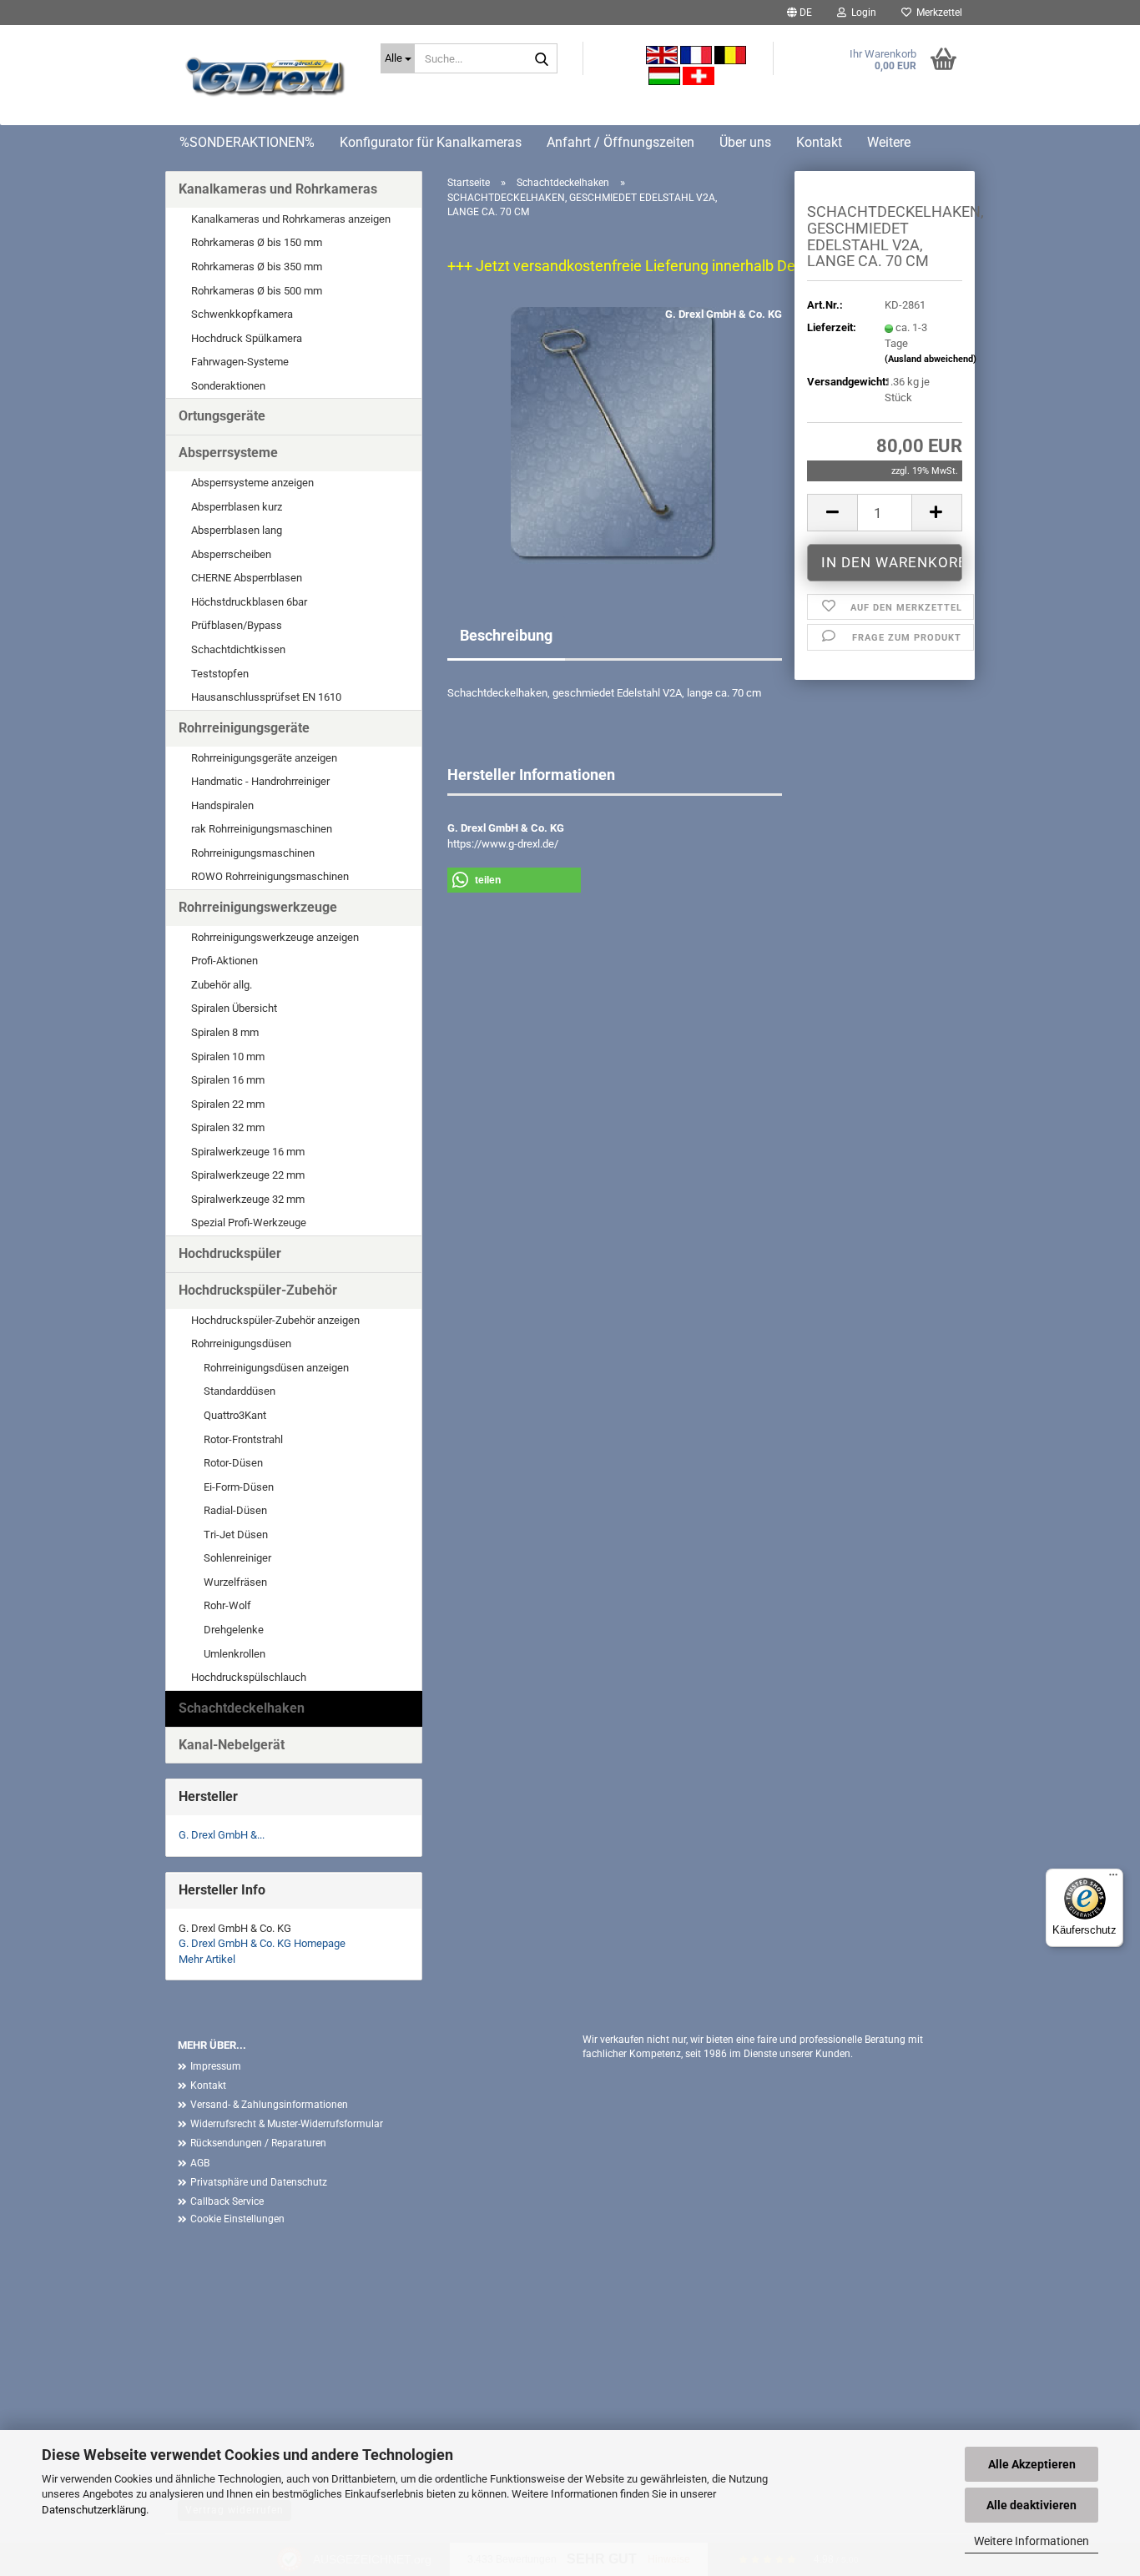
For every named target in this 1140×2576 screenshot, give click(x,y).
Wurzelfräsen (235, 1582)
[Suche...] (542, 59)
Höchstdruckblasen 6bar (249, 602)
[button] (800, 13)
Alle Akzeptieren (1032, 2464)
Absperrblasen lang (237, 530)
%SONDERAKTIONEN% (247, 142)
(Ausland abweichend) (931, 359)
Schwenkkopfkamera (242, 314)
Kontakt (819, 142)
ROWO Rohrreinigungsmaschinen (270, 876)
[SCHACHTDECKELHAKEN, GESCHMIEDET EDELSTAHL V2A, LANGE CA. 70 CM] (615, 435)
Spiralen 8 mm (225, 1032)
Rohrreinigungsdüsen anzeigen (276, 1368)
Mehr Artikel (207, 1959)
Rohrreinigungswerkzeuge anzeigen (275, 937)
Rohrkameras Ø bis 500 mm (257, 291)
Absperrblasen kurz (237, 507)
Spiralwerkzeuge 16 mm (248, 1152)
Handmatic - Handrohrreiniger (260, 781)
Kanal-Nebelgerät (232, 1745)
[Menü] (1113, 1879)
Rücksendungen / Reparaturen (258, 2143)
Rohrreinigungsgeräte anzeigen (264, 758)
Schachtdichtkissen (238, 649)
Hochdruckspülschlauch (249, 1677)
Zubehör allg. (222, 985)
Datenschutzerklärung (94, 2510)
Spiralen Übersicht (234, 1008)
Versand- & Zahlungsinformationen (269, 2105)
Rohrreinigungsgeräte (244, 728)
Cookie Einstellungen (237, 2219)
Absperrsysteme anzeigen (252, 483)
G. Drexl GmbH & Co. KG (724, 314)
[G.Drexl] (267, 79)
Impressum (216, 2066)
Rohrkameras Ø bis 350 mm (257, 267)
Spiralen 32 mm (228, 1127)
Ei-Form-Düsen (239, 1487)
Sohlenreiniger (237, 1558)
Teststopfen (220, 674)
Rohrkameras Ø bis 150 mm (257, 242)
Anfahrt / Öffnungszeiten (620, 142)
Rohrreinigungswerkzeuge (258, 907)
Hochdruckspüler (230, 1253)
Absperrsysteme (228, 453)
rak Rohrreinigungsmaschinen (262, 829)
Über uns (745, 142)
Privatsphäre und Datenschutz (259, 2182)
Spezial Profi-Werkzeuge (249, 1223)
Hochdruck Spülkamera (247, 338)
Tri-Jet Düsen (236, 1535)
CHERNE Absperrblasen (247, 578)
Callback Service (227, 2201)
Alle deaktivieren (1032, 2505)
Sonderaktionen (228, 386)
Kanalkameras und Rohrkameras (278, 189)
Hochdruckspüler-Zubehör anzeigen (275, 1320)
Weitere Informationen (1032, 2541)
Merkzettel (937, 13)
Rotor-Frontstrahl (243, 1439)
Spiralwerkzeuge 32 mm (248, 1199)
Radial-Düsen (235, 1510)
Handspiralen (222, 805)
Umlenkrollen (235, 1654)
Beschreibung (506, 635)
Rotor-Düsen (233, 1463)
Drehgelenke (234, 1630)
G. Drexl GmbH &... (222, 1835)
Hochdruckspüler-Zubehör (258, 1290)
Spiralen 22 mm (228, 1104)
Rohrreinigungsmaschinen (253, 853)
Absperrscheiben (231, 554)
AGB (200, 2163)
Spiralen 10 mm (228, 1057)
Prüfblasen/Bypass (237, 625)
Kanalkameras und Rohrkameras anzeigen (291, 219)
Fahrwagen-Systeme (240, 362)
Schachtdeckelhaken (242, 1708)
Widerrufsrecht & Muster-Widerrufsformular (287, 2124)
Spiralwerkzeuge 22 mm (248, 1175)
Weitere (889, 142)
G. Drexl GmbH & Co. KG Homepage (262, 1943)
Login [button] (861, 13)
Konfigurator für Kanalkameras (431, 142)
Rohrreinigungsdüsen (241, 1343)
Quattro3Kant (235, 1415)
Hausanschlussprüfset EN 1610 (266, 697)
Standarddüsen (240, 1391)
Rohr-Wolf (227, 1605)
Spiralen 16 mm (228, 1080)
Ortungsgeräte (222, 416)
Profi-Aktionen (224, 961)
